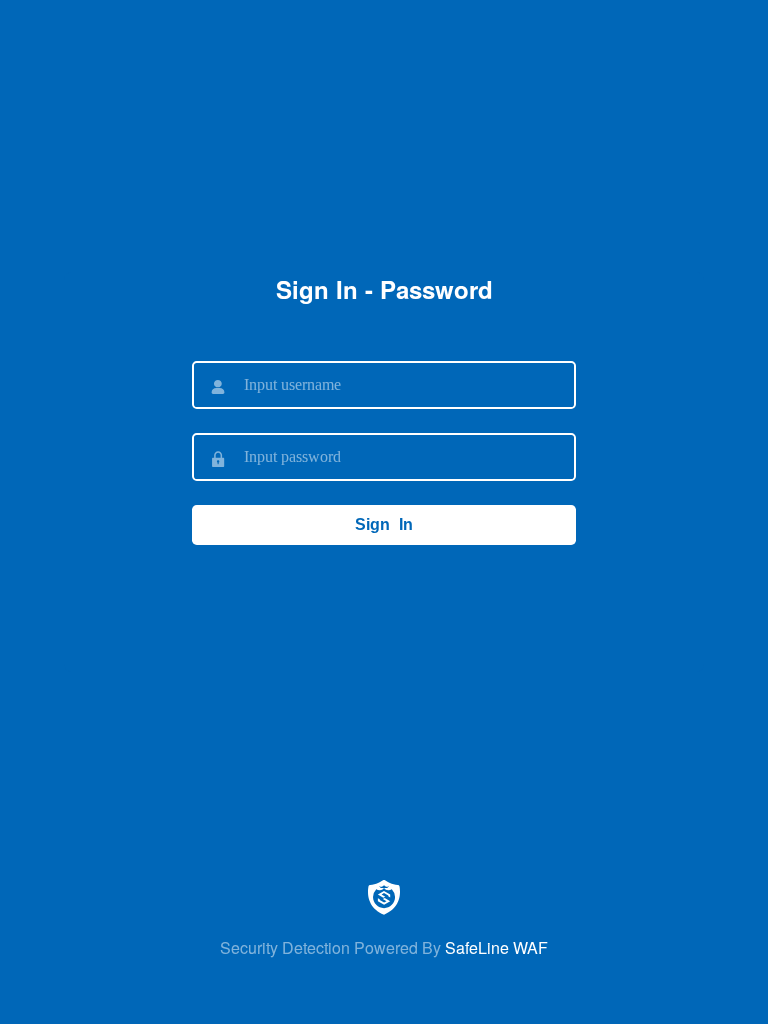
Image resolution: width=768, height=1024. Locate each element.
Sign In (384, 524)
